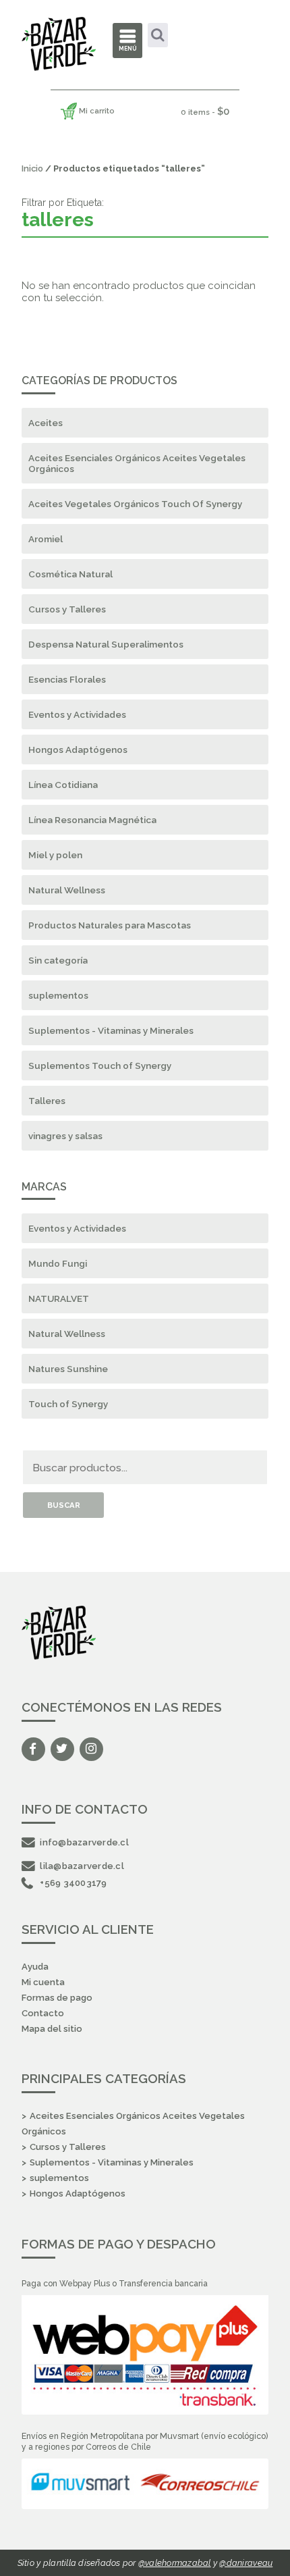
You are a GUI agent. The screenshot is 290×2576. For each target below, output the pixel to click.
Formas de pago (57, 1998)
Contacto (43, 2013)
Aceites (46, 423)
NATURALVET (59, 1298)
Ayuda (35, 1967)
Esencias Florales (67, 679)
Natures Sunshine (68, 1369)
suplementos (58, 995)
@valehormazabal (175, 2563)
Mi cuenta (43, 1982)
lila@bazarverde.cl (82, 1866)
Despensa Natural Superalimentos (106, 644)
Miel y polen (55, 855)
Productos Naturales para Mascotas (110, 925)
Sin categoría (58, 960)
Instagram (91, 1749)
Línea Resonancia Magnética (92, 820)
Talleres (47, 1101)
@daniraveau (246, 2563)
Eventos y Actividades (77, 714)
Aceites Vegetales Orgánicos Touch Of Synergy (135, 504)
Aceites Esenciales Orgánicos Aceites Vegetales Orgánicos (137, 463)
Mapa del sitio (52, 2029)
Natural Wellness (67, 890)
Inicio (32, 168)
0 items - (205, 111)
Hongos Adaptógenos (78, 750)
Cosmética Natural (70, 574)
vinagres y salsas (65, 1136)
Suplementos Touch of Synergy (100, 1066)
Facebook (33, 1749)
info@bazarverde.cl (84, 1842)
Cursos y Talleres (67, 609)
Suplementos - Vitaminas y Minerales (111, 1030)
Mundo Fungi (58, 1263)
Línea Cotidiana (63, 785)
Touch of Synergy (68, 1404)
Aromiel (46, 539)
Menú (128, 49)
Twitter (62, 1749)
